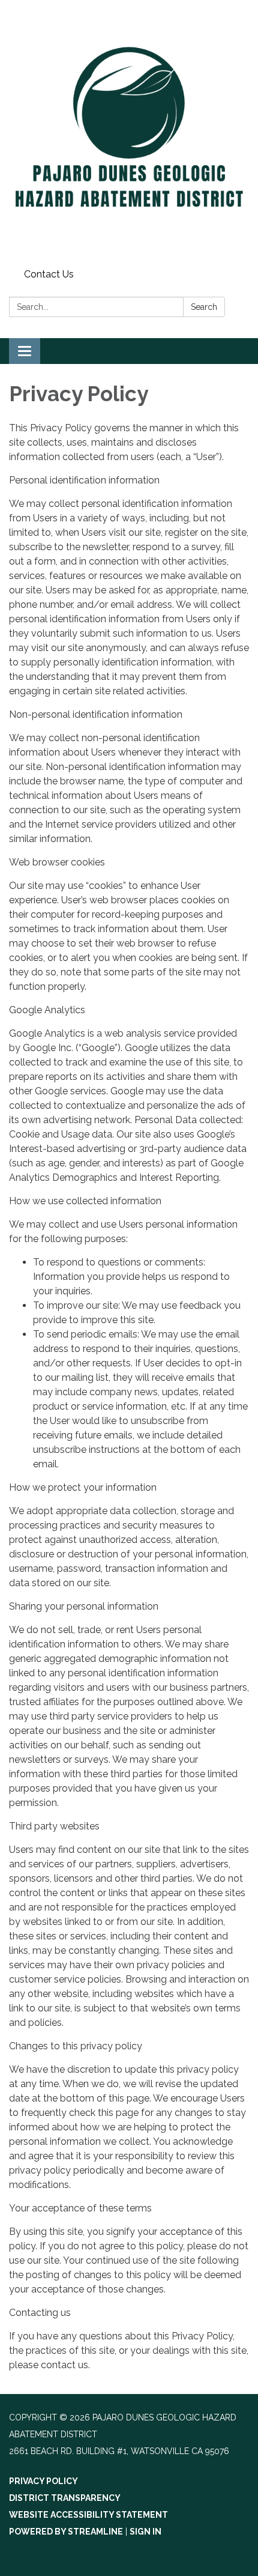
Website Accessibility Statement (88, 2515)
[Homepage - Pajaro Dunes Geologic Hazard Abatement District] (129, 132)
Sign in (145, 2532)
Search (204, 307)
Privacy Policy (43, 2481)
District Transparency (65, 2498)
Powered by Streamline (66, 2532)
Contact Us (49, 274)
